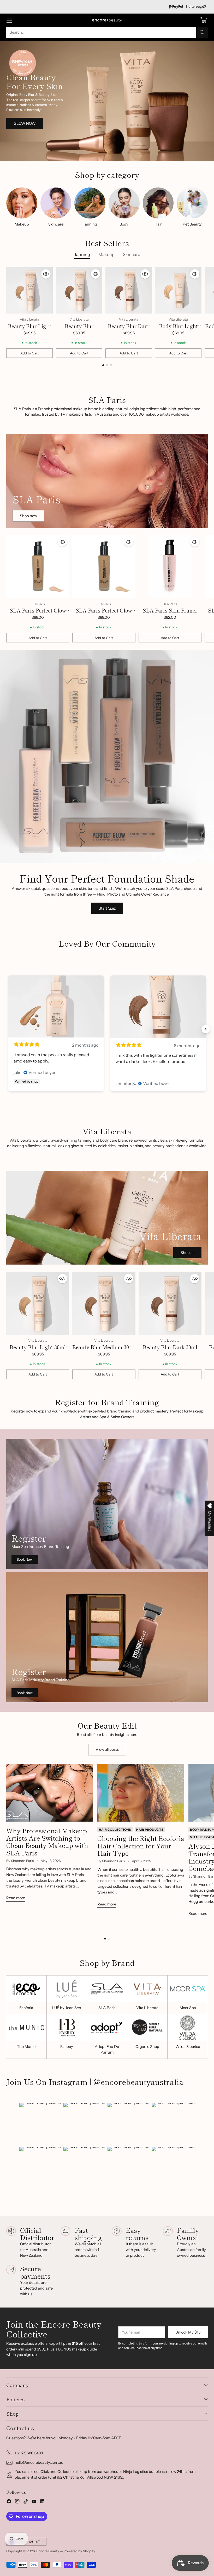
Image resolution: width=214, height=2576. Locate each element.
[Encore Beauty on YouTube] (34, 2502)
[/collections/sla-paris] (107, 481)
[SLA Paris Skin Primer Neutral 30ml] (170, 567)
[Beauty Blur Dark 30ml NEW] (129, 290)
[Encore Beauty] (107, 20)
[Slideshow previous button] (8, 1029)
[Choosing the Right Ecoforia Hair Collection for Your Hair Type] (141, 1793)
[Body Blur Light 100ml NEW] (178, 290)
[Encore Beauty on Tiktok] (26, 2502)
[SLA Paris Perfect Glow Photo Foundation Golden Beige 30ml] (104, 567)
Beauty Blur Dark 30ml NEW (129, 330)
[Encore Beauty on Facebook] (9, 2502)
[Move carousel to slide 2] (107, 365)
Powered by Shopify (79, 2551)
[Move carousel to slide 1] (103, 365)
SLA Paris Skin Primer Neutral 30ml (170, 614)
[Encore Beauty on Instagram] (17, 2502)
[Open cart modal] (203, 20)
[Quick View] (46, 274)
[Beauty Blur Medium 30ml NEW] (79, 290)
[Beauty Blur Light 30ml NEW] (29, 290)
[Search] (202, 32)
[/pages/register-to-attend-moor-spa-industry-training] (107, 1504)
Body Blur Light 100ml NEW (178, 330)
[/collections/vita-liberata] (107, 101)
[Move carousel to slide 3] (111, 365)
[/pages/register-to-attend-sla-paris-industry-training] (107, 1637)
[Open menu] (9, 20)
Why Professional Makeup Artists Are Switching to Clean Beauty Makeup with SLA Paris (47, 1842)
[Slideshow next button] (206, 1029)
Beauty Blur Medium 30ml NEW (104, 1351)
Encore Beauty (48, 2551)
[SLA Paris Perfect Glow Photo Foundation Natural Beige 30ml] (38, 567)
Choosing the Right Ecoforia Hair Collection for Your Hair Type (141, 1845)
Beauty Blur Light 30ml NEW (29, 330)
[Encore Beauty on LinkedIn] (42, 2502)
